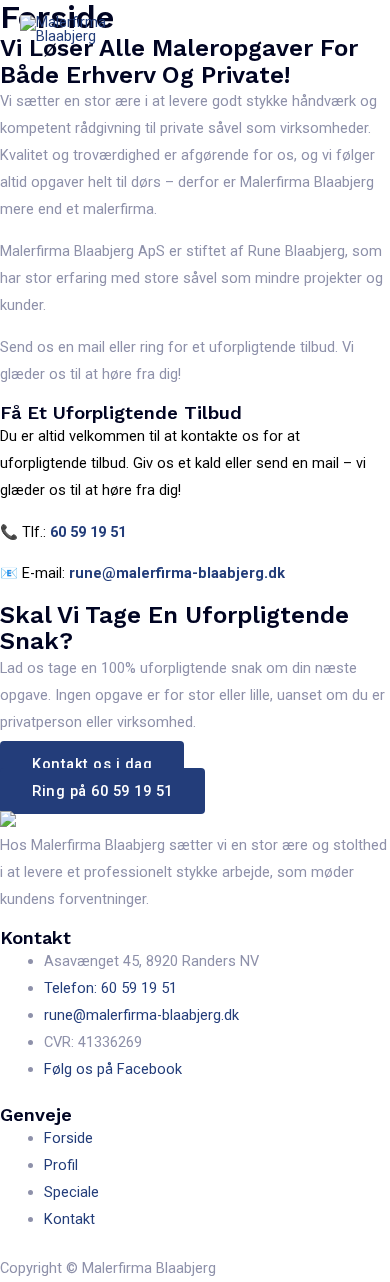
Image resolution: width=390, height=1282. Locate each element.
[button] (92, 764)
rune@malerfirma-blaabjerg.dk (177, 573)
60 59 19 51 (88, 532)
